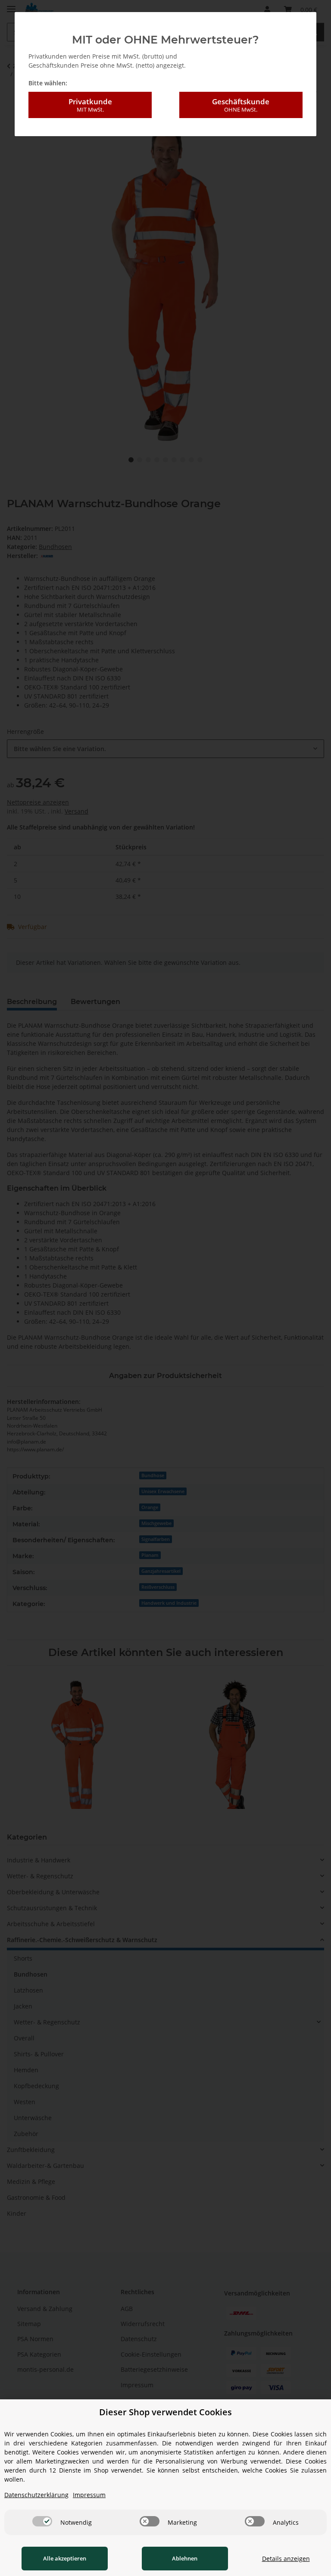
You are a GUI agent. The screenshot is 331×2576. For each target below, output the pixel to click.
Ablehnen (185, 2558)
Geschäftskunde (241, 105)
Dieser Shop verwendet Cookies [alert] (165, 2412)
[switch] (42, 2521)
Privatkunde (90, 105)
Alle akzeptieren (65, 2558)
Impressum (89, 2495)
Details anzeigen (286, 2559)
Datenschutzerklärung (36, 2495)
